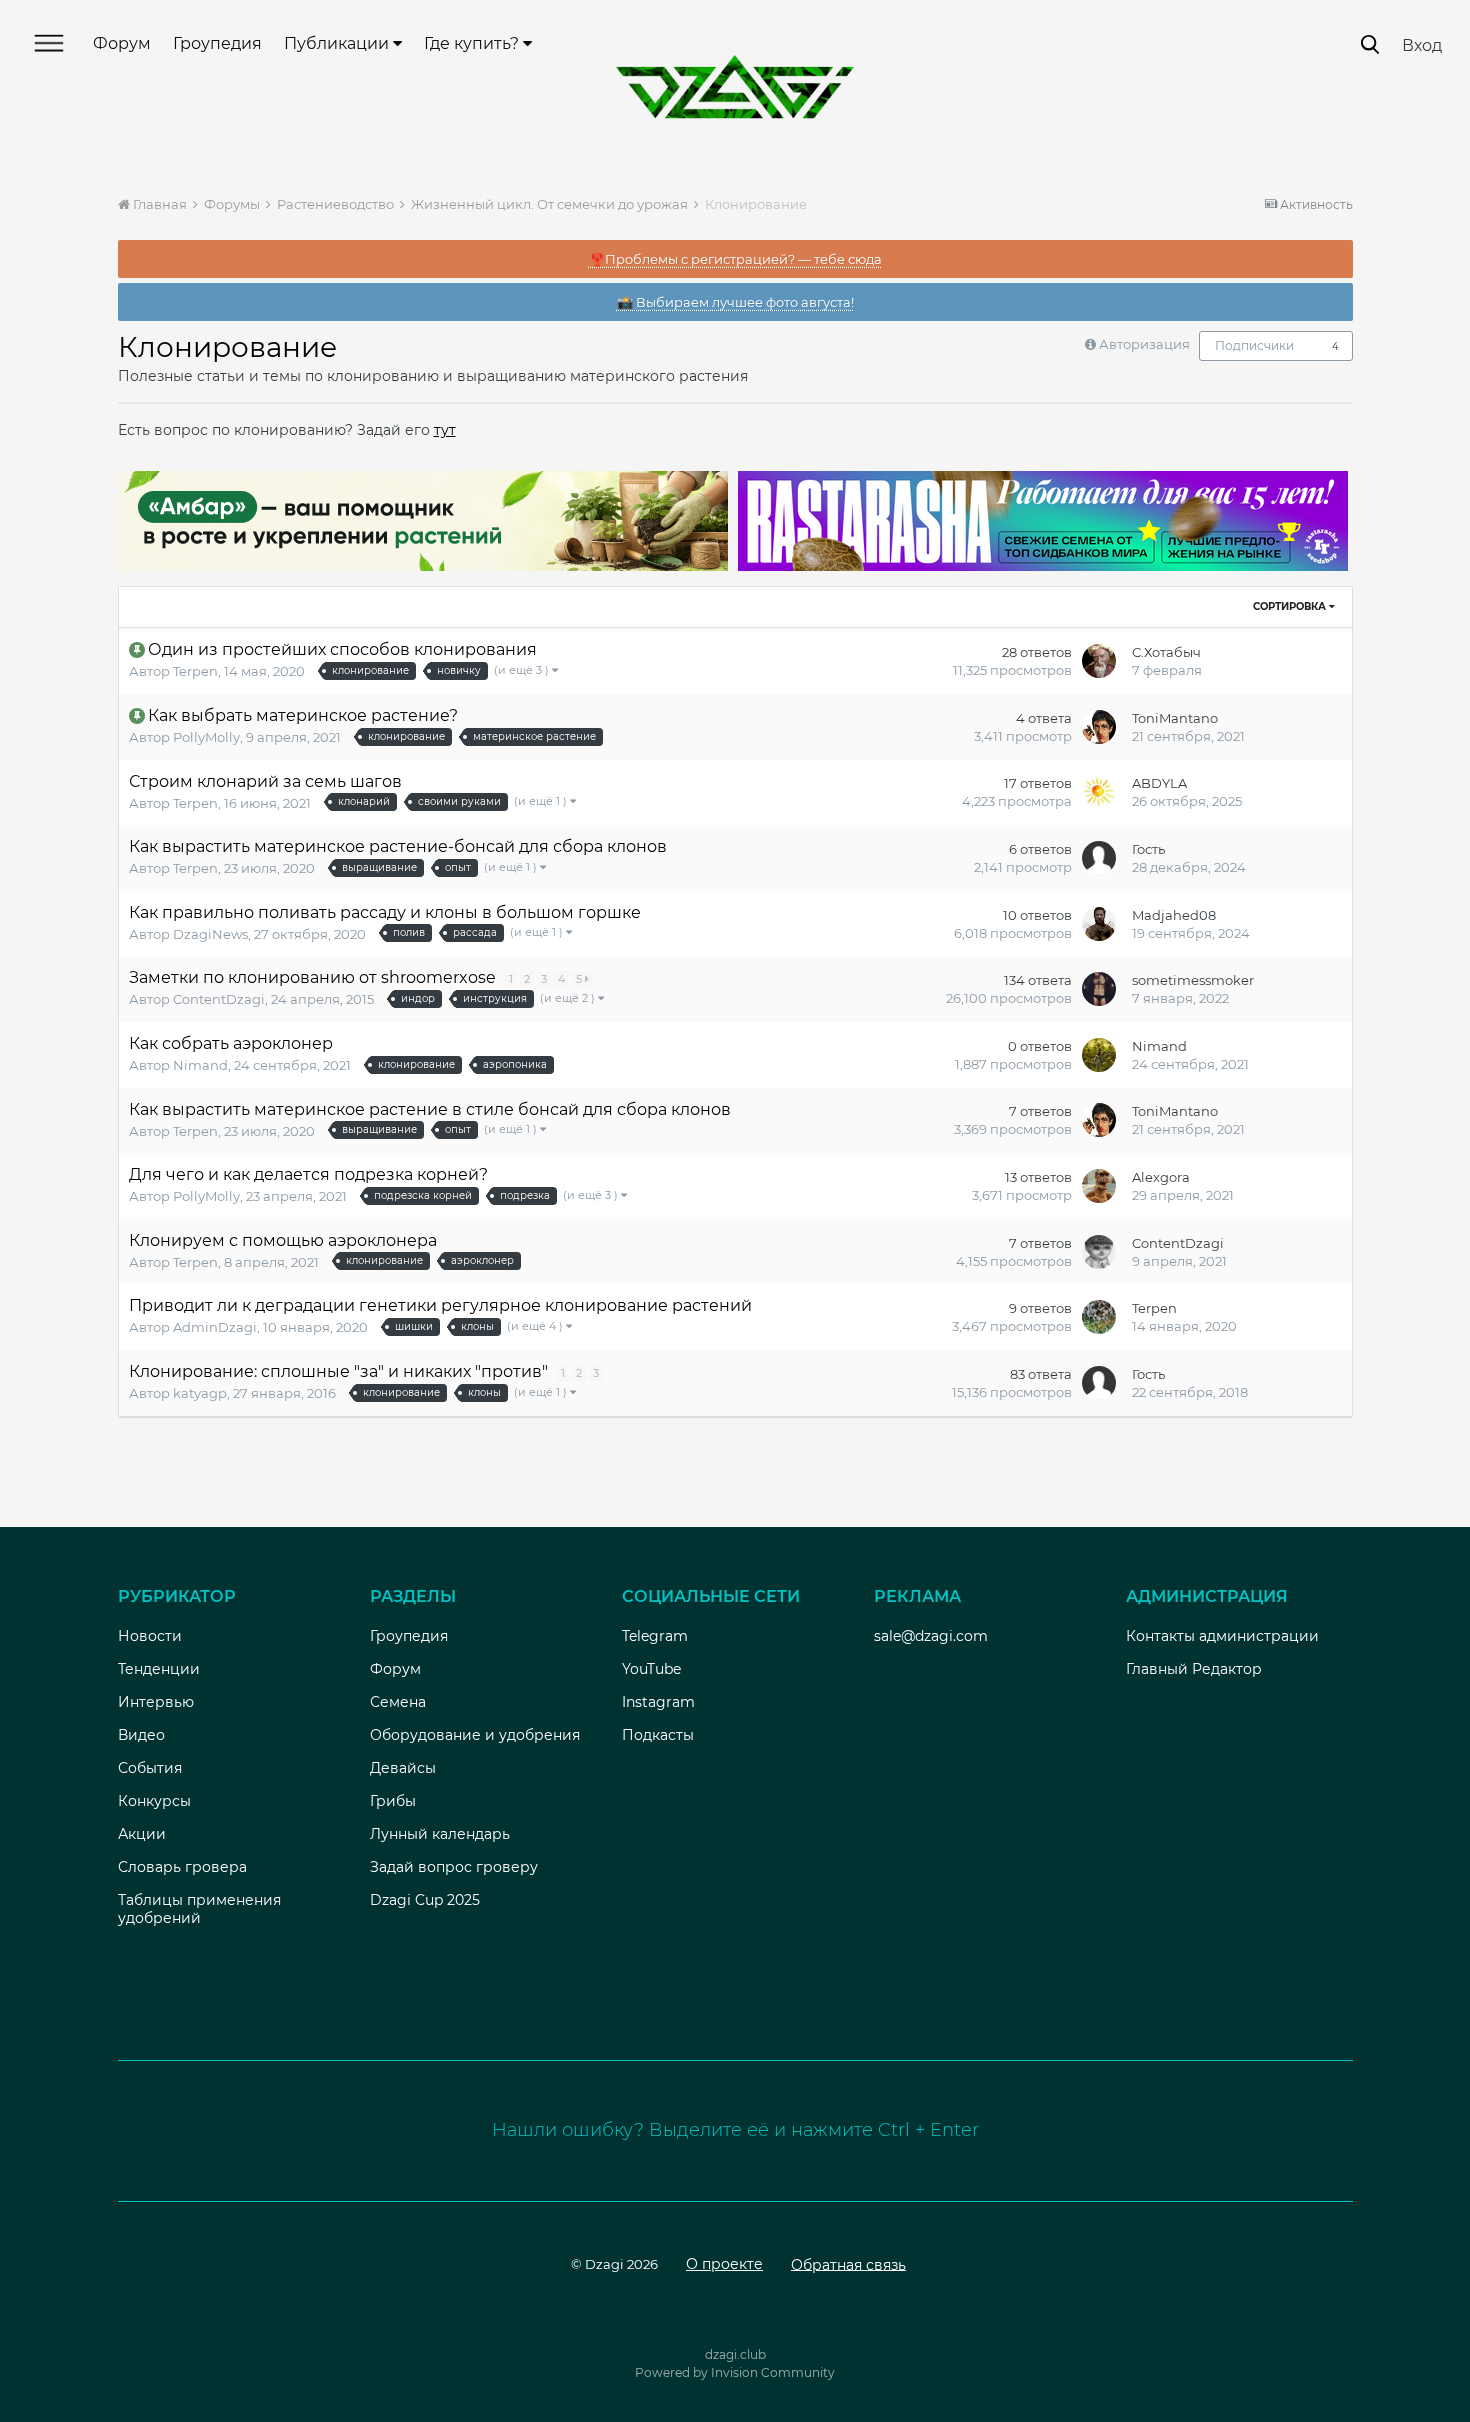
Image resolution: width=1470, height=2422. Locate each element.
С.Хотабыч (1166, 652)
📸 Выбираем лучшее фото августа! (735, 302)
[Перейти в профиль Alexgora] (1099, 1186)
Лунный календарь (440, 1834)
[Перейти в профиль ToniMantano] (1099, 727)
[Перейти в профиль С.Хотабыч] (1099, 661)
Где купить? (473, 43)
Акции (142, 1834)
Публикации (338, 43)
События (150, 1768)
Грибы (393, 1801)
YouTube (651, 1669)
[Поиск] (1370, 44)
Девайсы (403, 1768)
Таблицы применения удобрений (199, 1909)
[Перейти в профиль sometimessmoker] (1099, 989)
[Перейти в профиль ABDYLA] (1099, 792)
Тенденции (159, 1669)
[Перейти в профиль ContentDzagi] (1099, 1252)
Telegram (655, 1636)
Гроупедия (217, 43)
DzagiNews (210, 934)
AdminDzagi (215, 1327)
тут (445, 430)
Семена (398, 1702)
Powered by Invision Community (735, 2372)
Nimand (200, 1065)
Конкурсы (154, 1801)
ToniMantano (1175, 718)
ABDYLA (1159, 783)
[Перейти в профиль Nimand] (1099, 1055)
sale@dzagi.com (931, 1636)
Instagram (658, 1702)
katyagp (200, 1393)
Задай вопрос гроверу (454, 1867)
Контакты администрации (1222, 1636)
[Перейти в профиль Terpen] (1099, 1317)
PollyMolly (206, 737)
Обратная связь (848, 2264)
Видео (141, 1735)
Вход (1422, 45)
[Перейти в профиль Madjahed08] (1099, 924)
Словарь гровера (182, 1867)
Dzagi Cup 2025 (425, 1900)
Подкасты (658, 1735)
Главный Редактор (1194, 1669)
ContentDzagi (219, 999)
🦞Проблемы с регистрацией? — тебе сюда (735, 259)
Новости (150, 1636)
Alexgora (1161, 1177)
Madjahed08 (1174, 915)
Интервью (156, 1702)
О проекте (724, 2264)
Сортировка (1291, 606)
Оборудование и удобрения (475, 1735)
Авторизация (1144, 344)
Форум (122, 43)
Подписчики (1254, 345)
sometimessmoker (1193, 980)
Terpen (195, 671)
